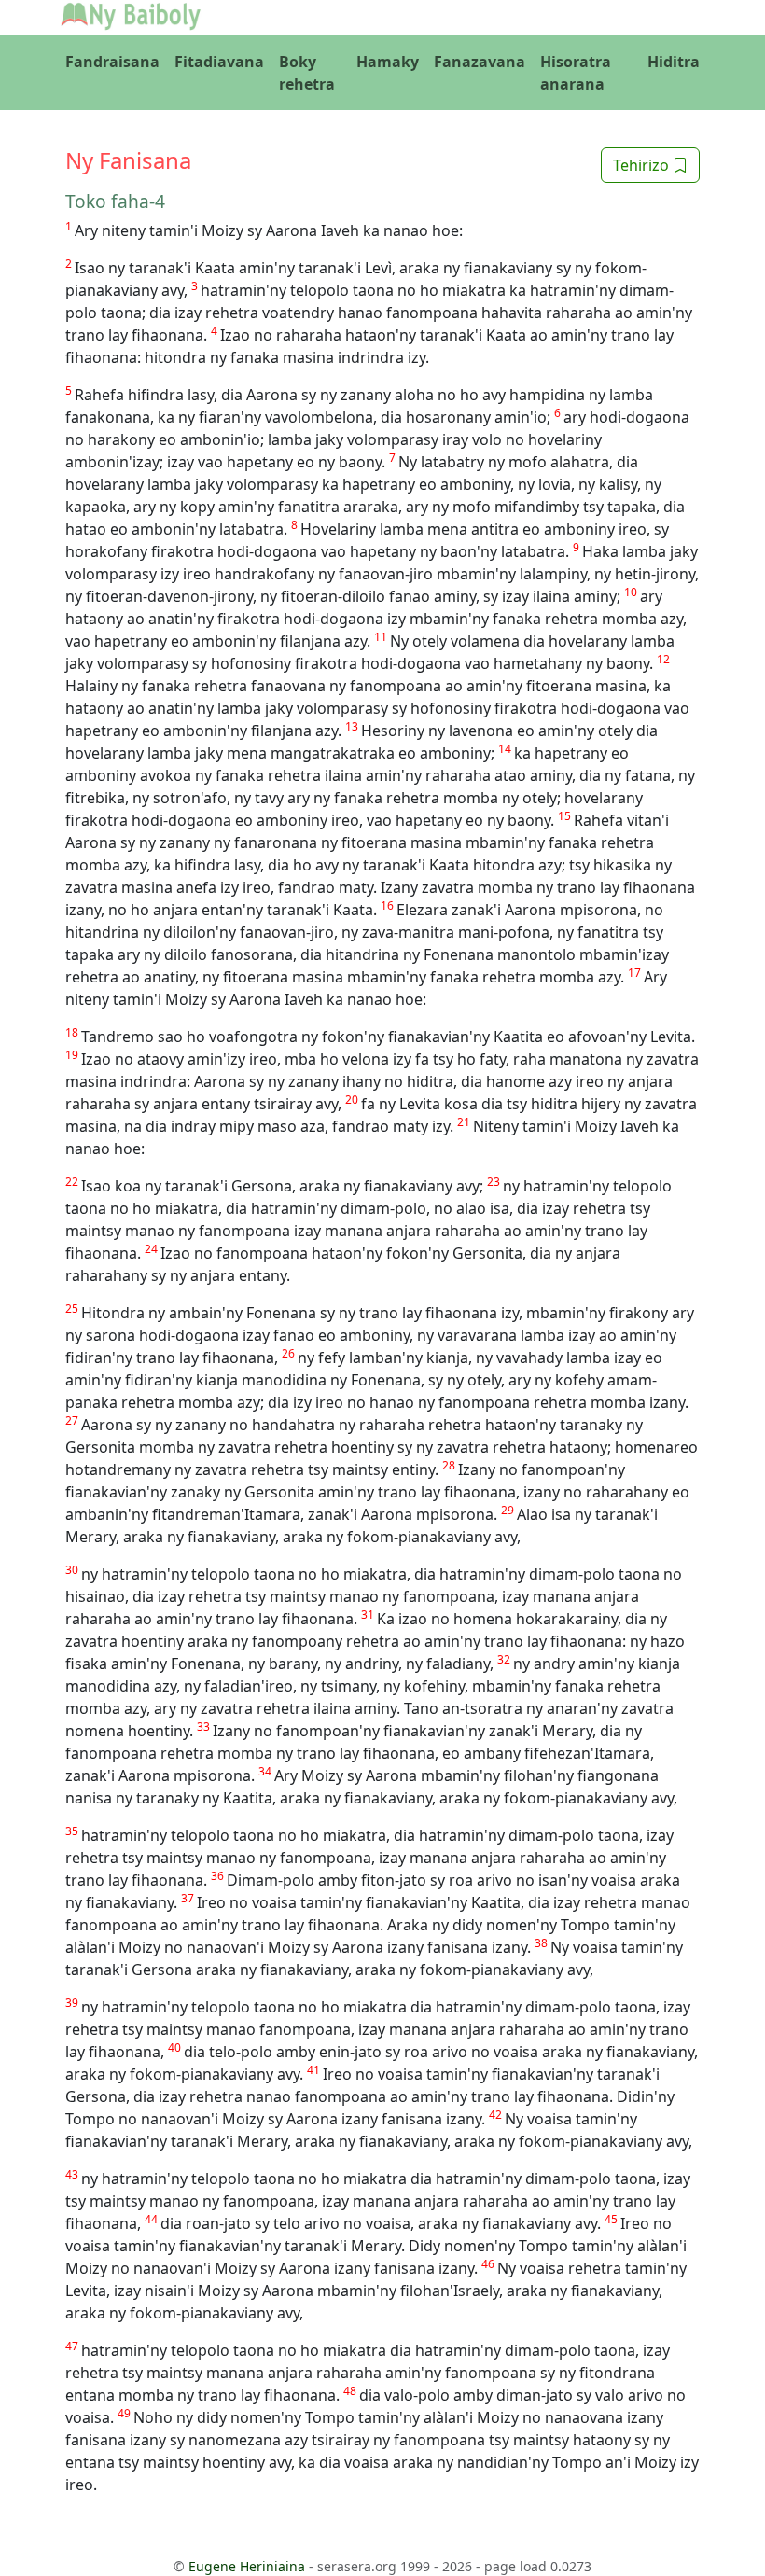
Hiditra (674, 62)
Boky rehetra (307, 73)
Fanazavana (480, 62)
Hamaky (388, 62)
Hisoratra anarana (576, 73)
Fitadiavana (219, 62)
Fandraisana (112, 62)
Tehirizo (643, 165)
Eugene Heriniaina (247, 2566)
